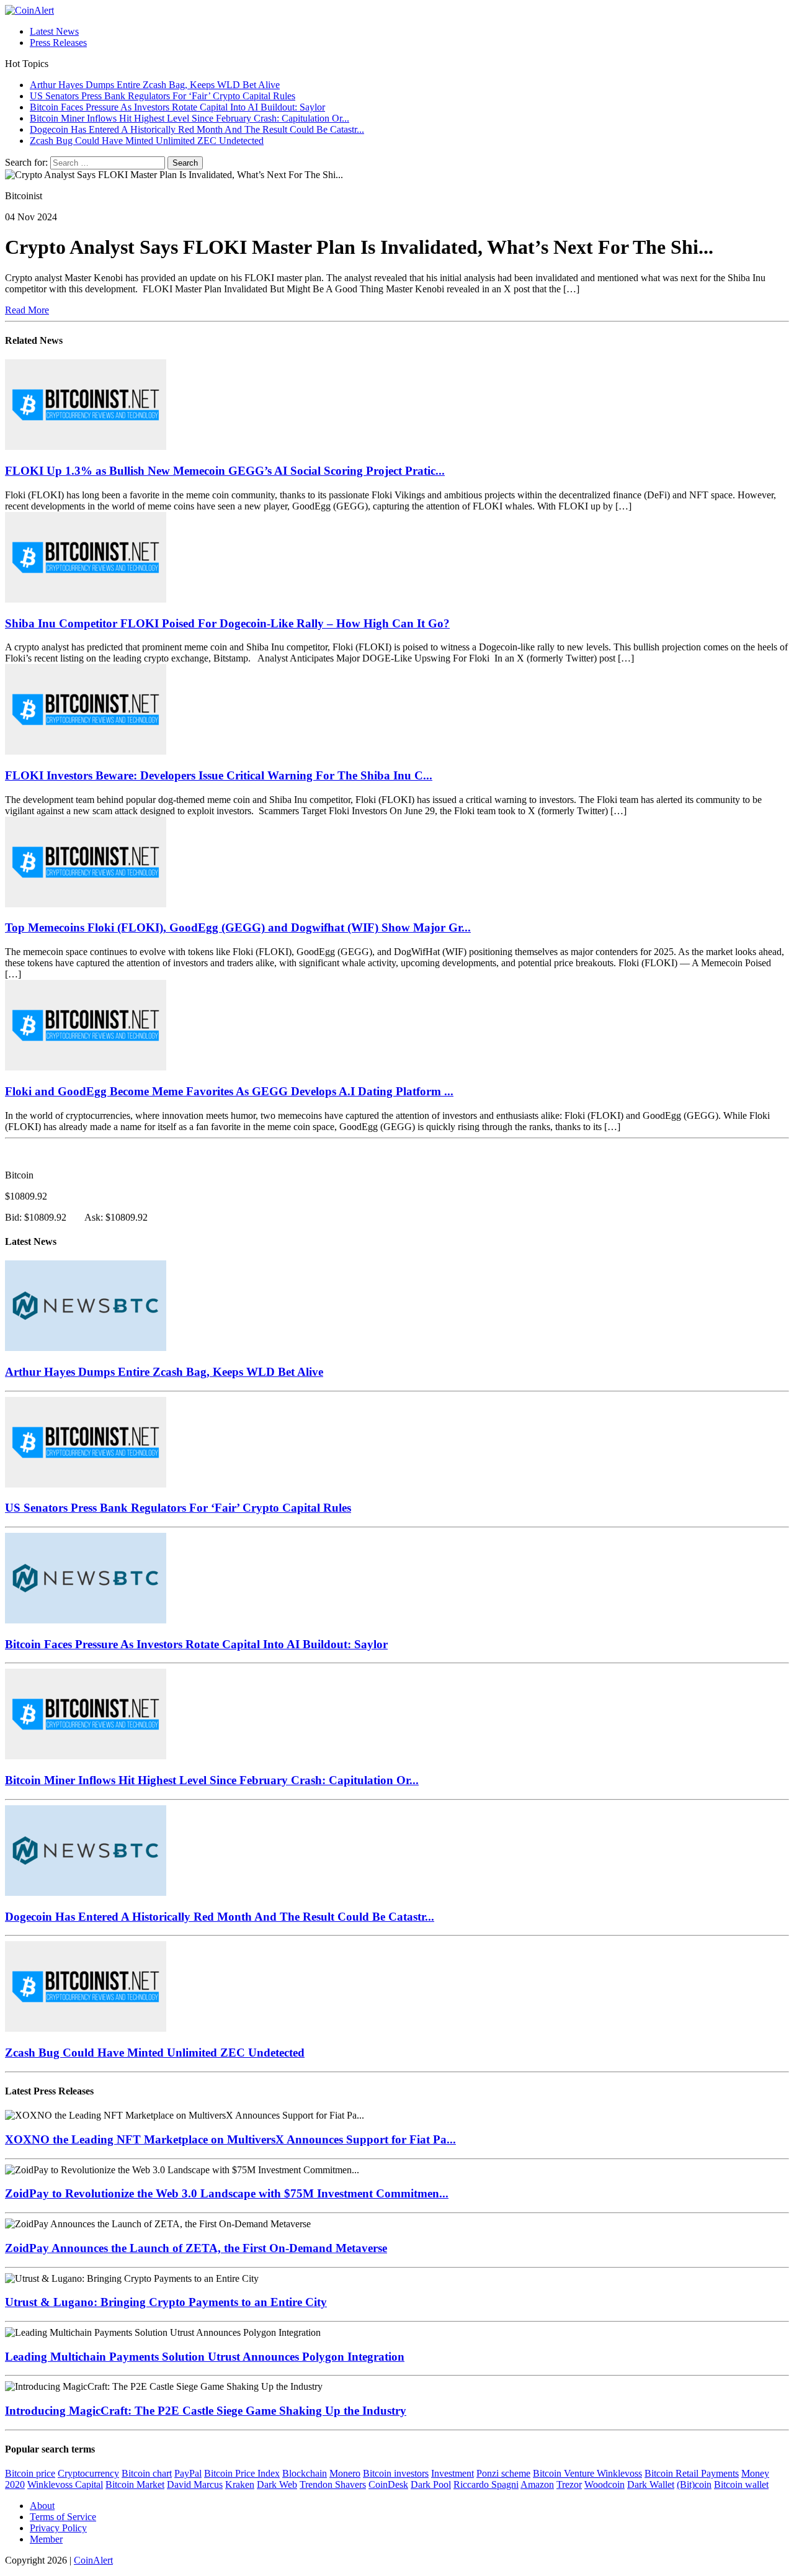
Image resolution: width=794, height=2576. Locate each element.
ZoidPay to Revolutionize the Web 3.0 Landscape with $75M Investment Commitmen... (227, 2193)
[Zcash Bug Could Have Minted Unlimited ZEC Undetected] (86, 2028)
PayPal (188, 2473)
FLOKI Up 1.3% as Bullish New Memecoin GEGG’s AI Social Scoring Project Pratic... (225, 471)
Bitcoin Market (135, 2484)
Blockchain (305, 2473)
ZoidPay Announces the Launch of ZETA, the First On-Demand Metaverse (196, 2248)
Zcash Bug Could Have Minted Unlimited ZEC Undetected (155, 2053)
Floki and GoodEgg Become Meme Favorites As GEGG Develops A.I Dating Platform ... (229, 1091)
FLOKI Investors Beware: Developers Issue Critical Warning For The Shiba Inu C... (219, 775)
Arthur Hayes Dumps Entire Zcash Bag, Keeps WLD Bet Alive (164, 1372)
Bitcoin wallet (741, 2484)
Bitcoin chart (147, 2473)
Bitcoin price (30, 2473)
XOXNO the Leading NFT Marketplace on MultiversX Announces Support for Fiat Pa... (230, 2139)
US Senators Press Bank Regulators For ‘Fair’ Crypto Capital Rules (178, 1508)
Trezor (569, 2484)
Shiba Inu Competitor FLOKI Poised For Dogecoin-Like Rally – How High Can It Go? (227, 623)
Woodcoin (604, 2484)
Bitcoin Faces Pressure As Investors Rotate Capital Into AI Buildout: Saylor (196, 1644)
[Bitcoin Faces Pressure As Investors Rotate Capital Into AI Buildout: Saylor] (86, 1620)
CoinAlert (93, 2560)
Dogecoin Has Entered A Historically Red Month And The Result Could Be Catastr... (220, 1917)
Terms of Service (63, 2517)
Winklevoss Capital (65, 2484)
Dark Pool (431, 2484)
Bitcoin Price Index (242, 2473)
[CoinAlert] (397, 11)
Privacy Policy (58, 2528)
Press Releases (58, 43)
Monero (345, 2473)
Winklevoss (619, 2473)
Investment (453, 2473)
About (42, 2506)
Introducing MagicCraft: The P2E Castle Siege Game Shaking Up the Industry (206, 2411)
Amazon (537, 2484)
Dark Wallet (651, 2484)
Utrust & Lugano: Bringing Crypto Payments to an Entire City (166, 2302)
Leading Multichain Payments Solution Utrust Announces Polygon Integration (205, 2357)
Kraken (240, 2484)
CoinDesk (388, 2484)
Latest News (54, 31)
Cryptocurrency (88, 2473)
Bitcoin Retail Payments (692, 2473)
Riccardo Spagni (486, 2484)
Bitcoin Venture (565, 2473)
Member (46, 2539)
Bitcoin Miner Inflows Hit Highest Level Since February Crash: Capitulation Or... (212, 1780)
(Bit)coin (694, 2484)
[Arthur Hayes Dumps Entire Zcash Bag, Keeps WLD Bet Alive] (86, 1348)
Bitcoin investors (396, 2473)
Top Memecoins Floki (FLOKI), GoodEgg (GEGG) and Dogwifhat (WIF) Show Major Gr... (238, 927)
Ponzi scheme (503, 2473)
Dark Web (277, 2484)
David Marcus (195, 2484)
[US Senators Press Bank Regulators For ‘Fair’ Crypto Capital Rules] (86, 1484)
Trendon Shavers (333, 2484)
